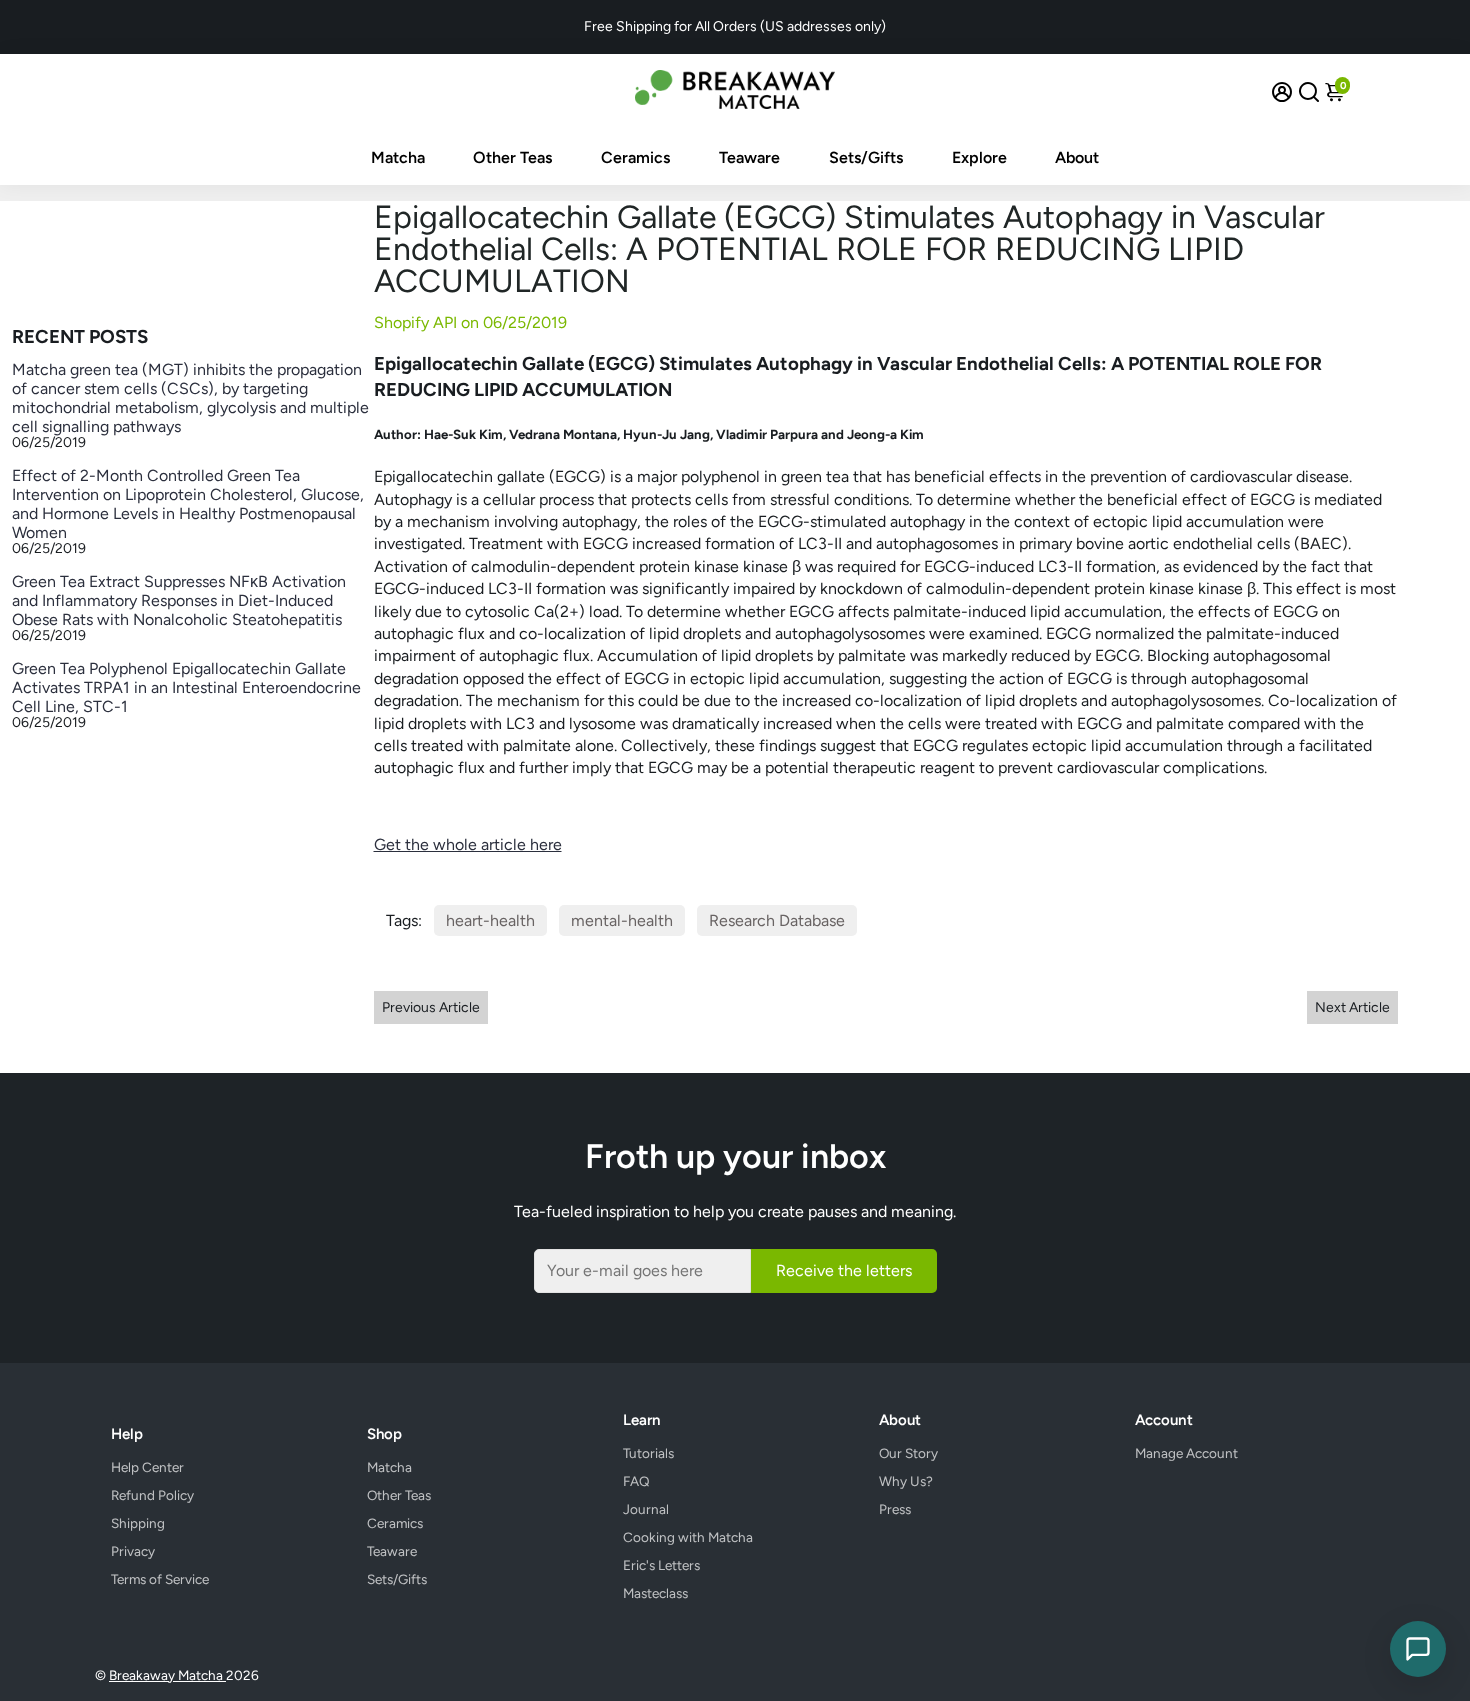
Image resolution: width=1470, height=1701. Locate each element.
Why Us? (906, 1481)
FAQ (636, 1481)
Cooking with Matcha (688, 1537)
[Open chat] (1418, 1649)
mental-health (622, 920)
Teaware (749, 157)
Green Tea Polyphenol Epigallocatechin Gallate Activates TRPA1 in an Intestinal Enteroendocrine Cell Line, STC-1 (186, 687)
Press (895, 1509)
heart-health (490, 920)
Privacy (133, 1551)
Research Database (777, 920)
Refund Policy (152, 1495)
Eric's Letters (661, 1565)
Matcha (398, 157)
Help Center (147, 1467)
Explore (979, 157)
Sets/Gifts (866, 157)
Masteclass (655, 1593)
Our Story (908, 1453)
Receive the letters (844, 1270)
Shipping (138, 1523)
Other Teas (512, 157)
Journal (646, 1509)
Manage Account (1186, 1453)
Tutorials (648, 1453)
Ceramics (635, 157)
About (1077, 157)
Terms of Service (160, 1579)
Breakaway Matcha (167, 1675)
